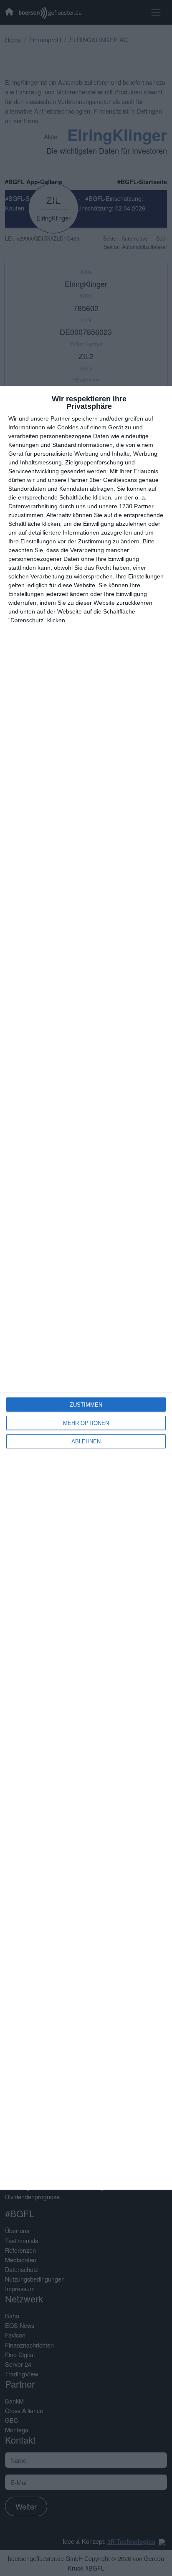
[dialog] (86, 1288)
